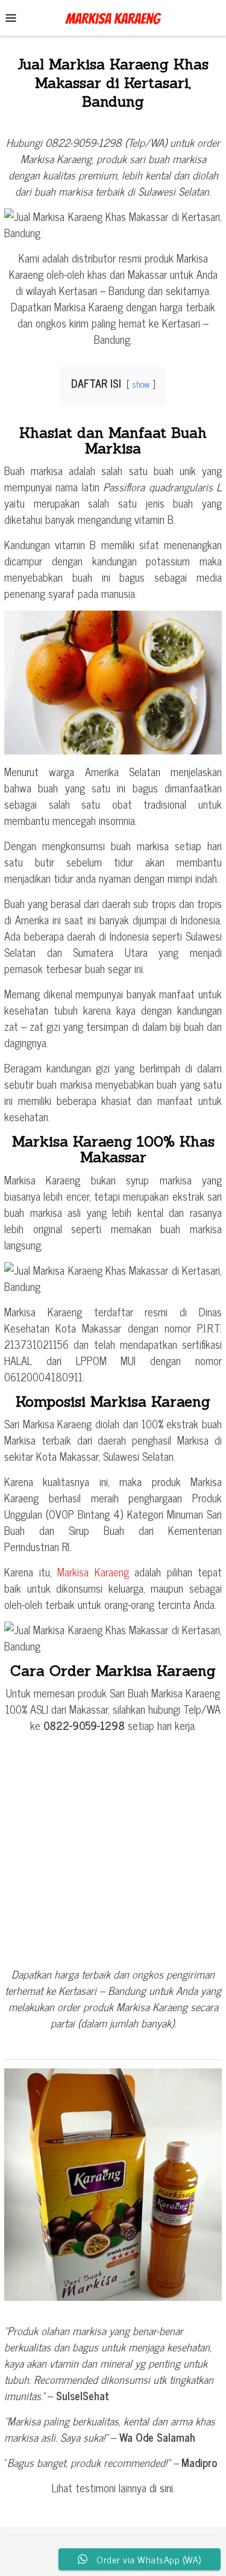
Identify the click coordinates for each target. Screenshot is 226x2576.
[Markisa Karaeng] (113, 16)
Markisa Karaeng (93, 1572)
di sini (161, 2487)
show (141, 384)
